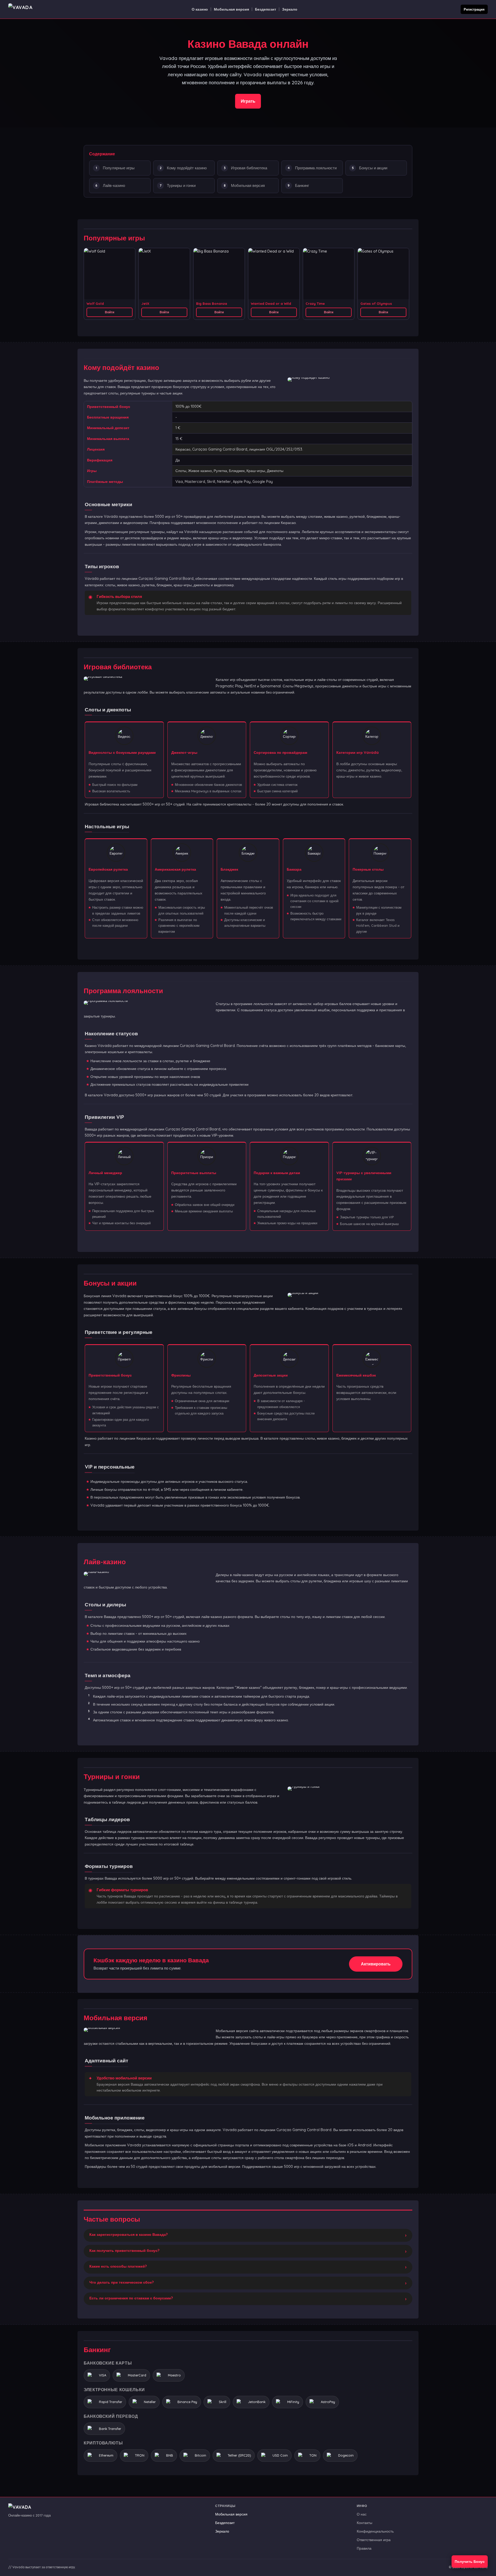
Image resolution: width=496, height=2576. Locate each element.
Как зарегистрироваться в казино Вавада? (129, 2235)
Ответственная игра (374, 2540)
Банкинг (302, 185)
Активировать (376, 1964)
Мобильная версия (231, 9)
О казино (200, 9)
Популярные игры (119, 168)
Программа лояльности (316, 168)
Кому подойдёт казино (187, 168)
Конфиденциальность (375, 2531)
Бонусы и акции (373, 168)
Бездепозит (266, 9)
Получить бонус (470, 2562)
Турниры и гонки (181, 185)
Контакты (365, 2523)
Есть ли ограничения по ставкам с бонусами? (131, 2298)
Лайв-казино (114, 185)
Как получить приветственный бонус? (124, 2251)
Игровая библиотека (249, 168)
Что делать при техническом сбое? (122, 2282)
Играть (248, 101)
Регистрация (474, 9)
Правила (364, 2548)
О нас (362, 2514)
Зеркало (290, 9)
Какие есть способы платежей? (118, 2266)
